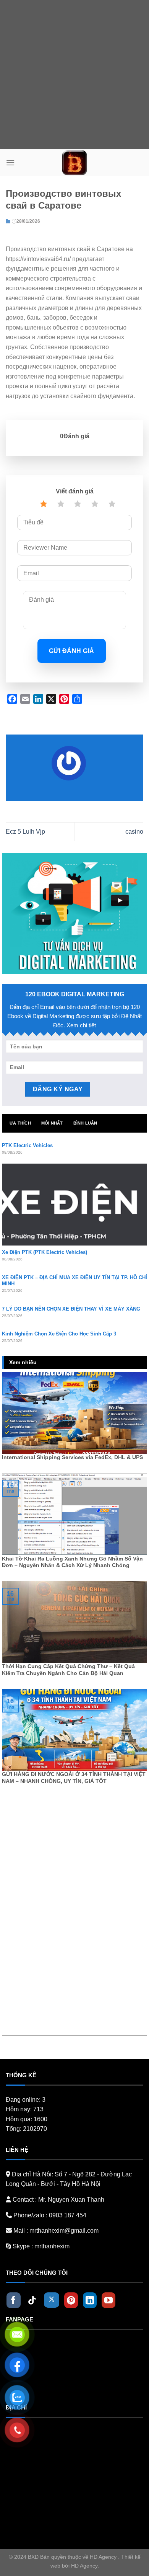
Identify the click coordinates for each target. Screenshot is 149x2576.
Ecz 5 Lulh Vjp (25, 832)
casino (134, 832)
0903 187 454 (68, 2215)
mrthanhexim (51, 2246)
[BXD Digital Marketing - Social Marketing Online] (75, 163)
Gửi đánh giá (72, 651)
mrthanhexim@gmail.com (64, 2231)
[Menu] (10, 162)
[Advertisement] (74, 75)
